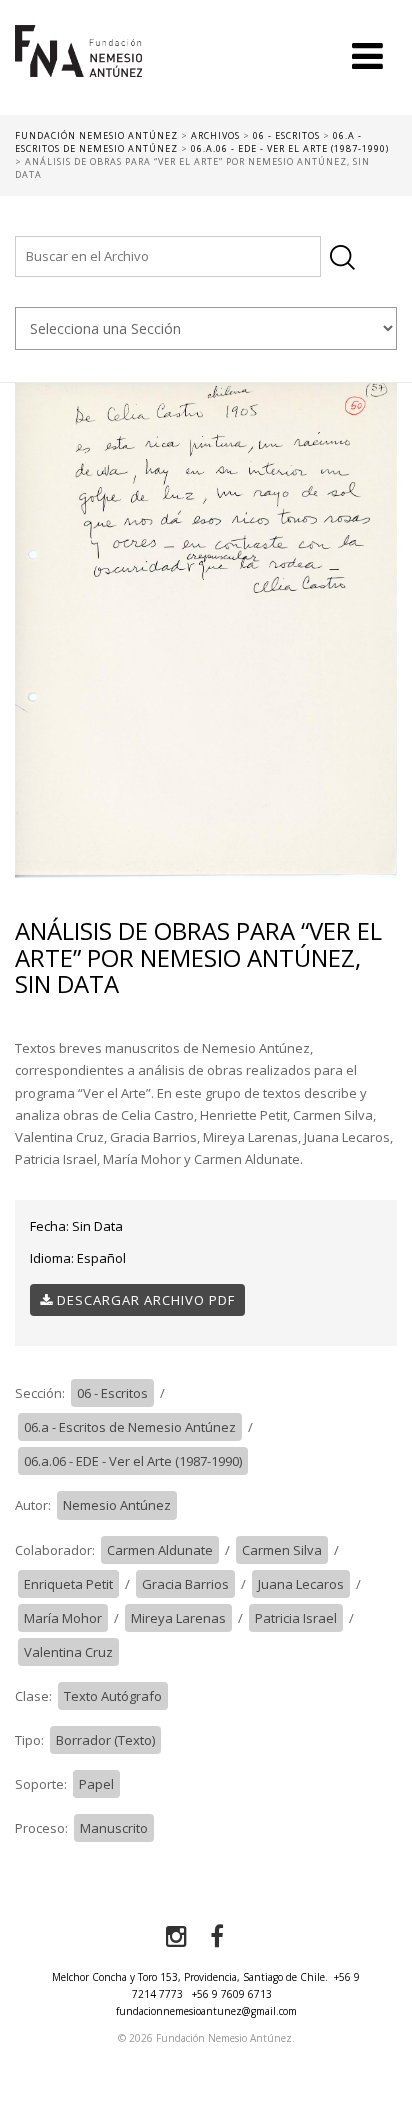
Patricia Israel (296, 1618)
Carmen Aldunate (160, 1550)
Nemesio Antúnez (117, 1505)
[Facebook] (217, 1937)
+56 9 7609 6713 (232, 1994)
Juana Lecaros (301, 1584)
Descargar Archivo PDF (144, 1300)
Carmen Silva (282, 1550)
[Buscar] (342, 257)
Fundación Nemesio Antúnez (78, 70)
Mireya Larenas (178, 1618)
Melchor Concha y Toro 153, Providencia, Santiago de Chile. (190, 1977)
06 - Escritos (112, 1393)
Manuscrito (114, 1828)
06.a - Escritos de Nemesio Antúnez (130, 1427)
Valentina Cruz (68, 1652)
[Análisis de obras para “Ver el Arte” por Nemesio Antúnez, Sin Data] (206, 629)
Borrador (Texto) (105, 1740)
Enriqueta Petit (68, 1584)
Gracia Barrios (185, 1584)
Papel (96, 1784)
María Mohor (63, 1618)
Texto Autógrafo (113, 1696)
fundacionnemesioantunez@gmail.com (206, 2011)
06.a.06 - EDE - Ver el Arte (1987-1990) (133, 1461)
